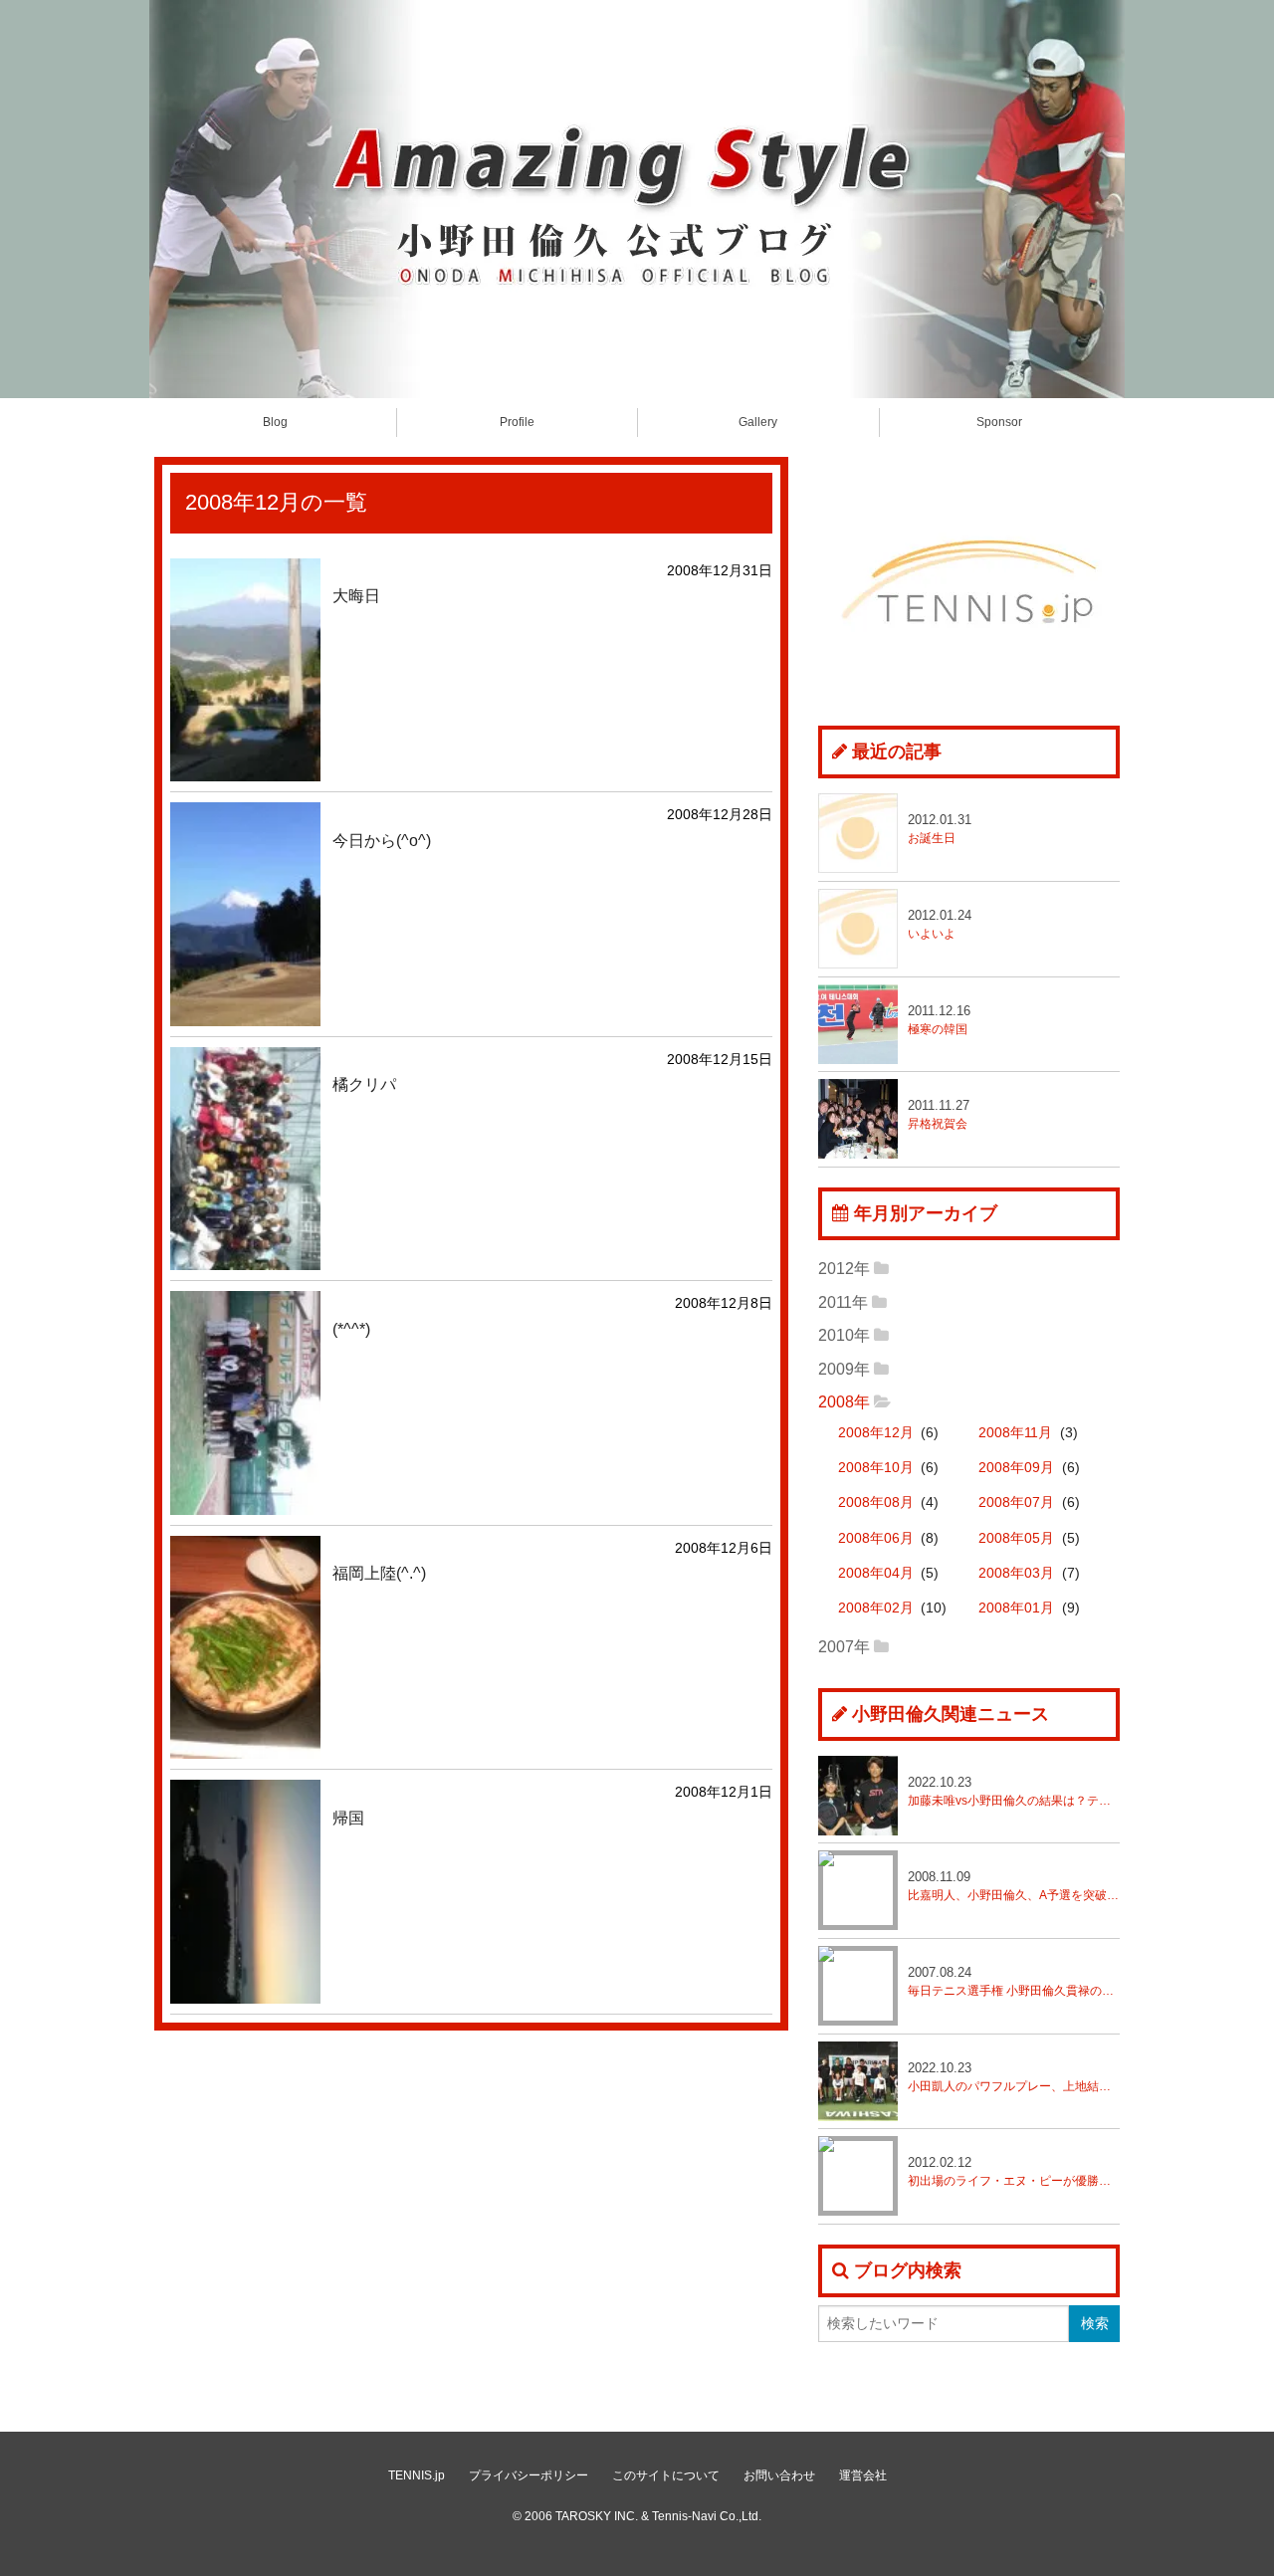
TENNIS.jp (417, 2475)
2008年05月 (1016, 1538)
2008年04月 (876, 1573)
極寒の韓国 (939, 1020)
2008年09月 (1016, 1468)
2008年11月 (1015, 1433)
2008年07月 (1016, 1503)
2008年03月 (1016, 1573)
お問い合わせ (779, 2475)
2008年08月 (876, 1503)
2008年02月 (876, 1608)
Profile (517, 422)
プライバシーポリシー (529, 2475)
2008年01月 (1016, 1608)
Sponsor (999, 422)
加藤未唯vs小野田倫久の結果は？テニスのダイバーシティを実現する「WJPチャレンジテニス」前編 (1014, 1791)
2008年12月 (876, 1433)
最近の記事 (897, 751)
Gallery (758, 422)
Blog (275, 422)
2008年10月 (876, 1468)
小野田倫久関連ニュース (951, 1714)
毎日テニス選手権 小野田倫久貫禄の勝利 (1014, 1981)
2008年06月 (876, 1538)
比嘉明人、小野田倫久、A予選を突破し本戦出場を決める (1014, 1886)
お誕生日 (940, 829)
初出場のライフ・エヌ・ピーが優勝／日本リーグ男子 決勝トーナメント (1014, 2171)
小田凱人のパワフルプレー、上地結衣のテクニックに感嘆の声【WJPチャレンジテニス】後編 (1014, 2077)
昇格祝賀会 (939, 1114)
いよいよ (940, 924)
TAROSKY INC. (597, 2516)
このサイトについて (666, 2475)
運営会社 (863, 2475)
